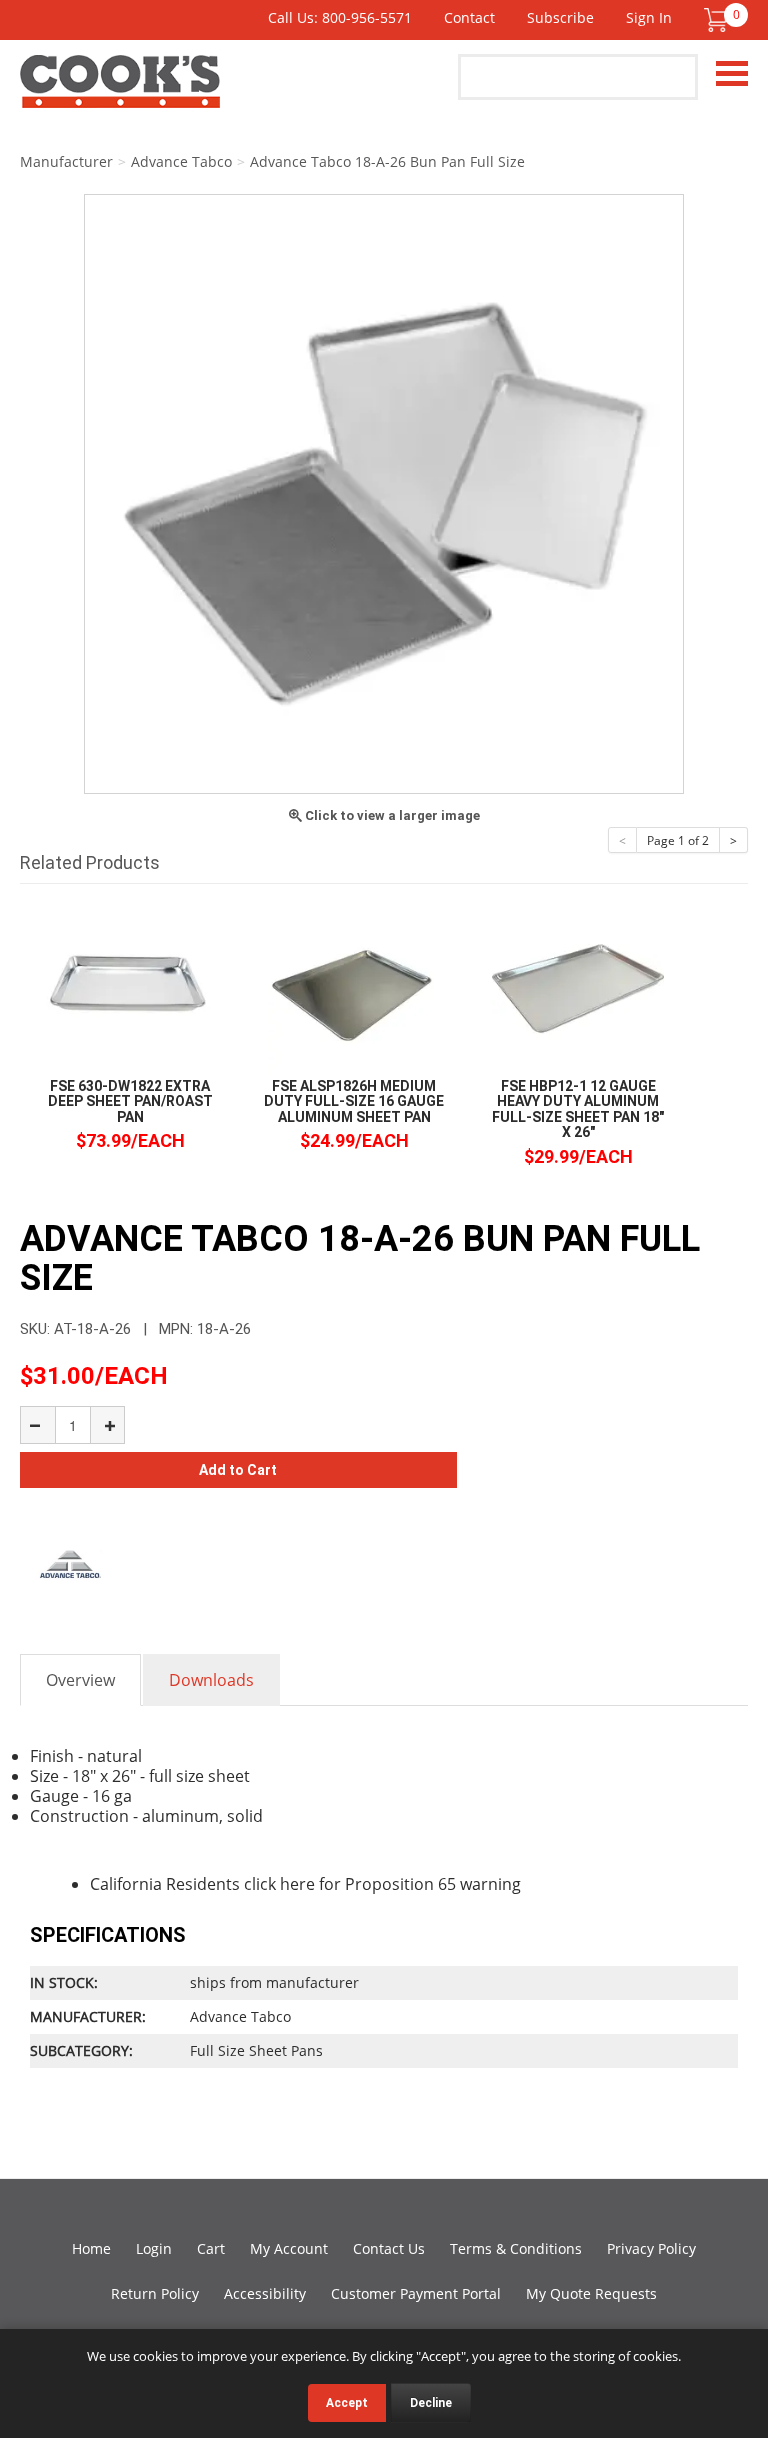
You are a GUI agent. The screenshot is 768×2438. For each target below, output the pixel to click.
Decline (431, 2403)
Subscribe (560, 17)
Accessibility (265, 2293)
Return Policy (155, 2293)
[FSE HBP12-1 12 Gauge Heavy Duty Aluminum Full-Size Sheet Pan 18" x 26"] (578, 987)
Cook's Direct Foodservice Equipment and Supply (120, 93)
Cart (211, 2248)
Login (154, 2248)
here (297, 1884)
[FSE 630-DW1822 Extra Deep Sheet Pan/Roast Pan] (130, 987)
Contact (469, 17)
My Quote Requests (591, 2293)
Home (91, 2248)
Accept (347, 2403)
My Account (289, 2248)
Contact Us (389, 2248)
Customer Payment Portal (416, 2293)
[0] (716, 20)
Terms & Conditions (516, 2248)
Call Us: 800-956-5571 (340, 17)
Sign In (649, 17)
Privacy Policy (651, 2248)
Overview (80, 1680)
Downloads (211, 1680)
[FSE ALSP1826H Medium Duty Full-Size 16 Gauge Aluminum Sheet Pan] (354, 987)
